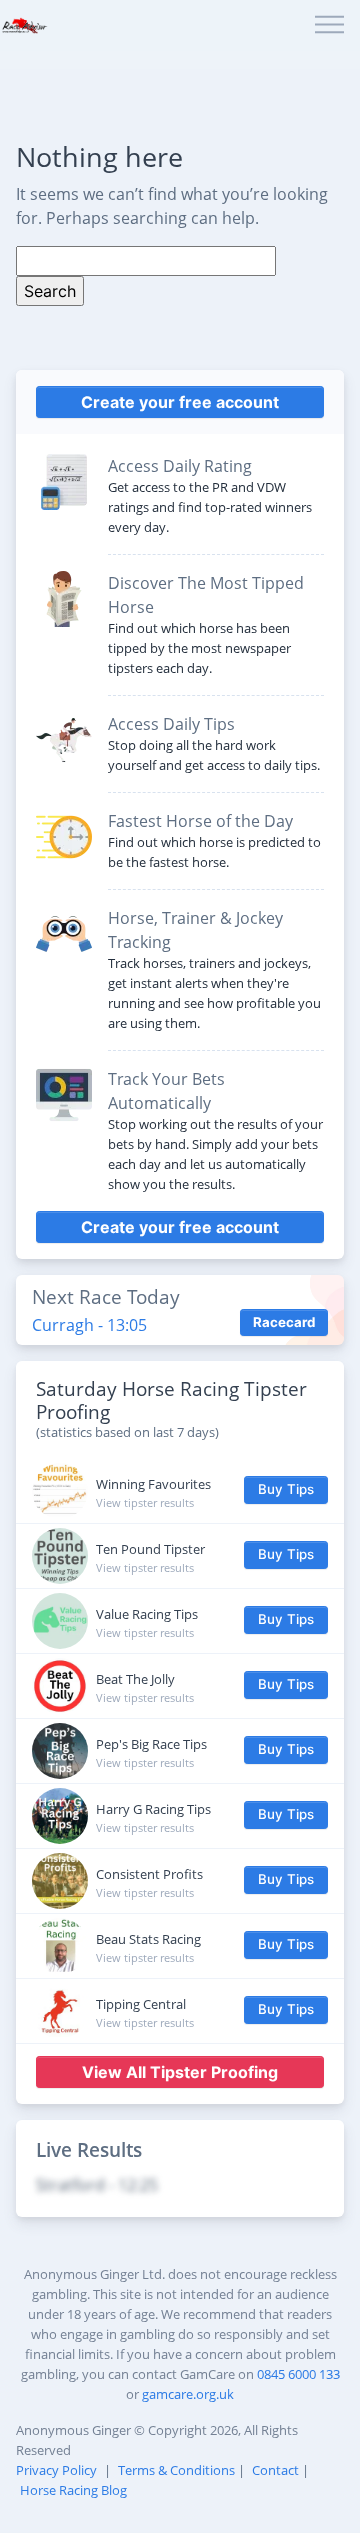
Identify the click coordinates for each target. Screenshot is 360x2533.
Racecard (284, 1322)
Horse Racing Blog (73, 2490)
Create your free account (180, 402)
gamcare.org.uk (188, 2394)
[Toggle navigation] (329, 25)
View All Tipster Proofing (180, 2072)
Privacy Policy (56, 2470)
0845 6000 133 (298, 2374)
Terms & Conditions (176, 2470)
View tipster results (145, 1502)
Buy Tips (286, 1489)
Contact (275, 2470)
